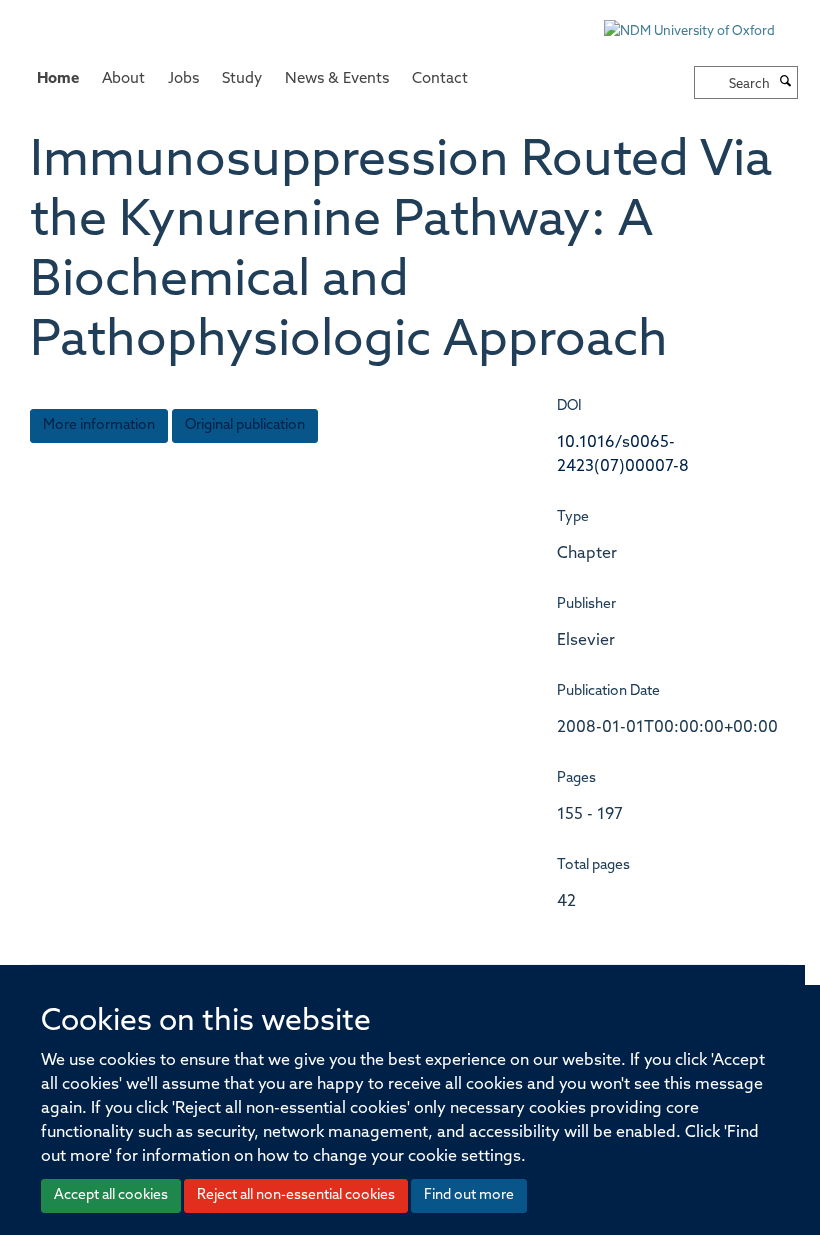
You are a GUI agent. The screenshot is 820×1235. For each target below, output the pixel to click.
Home (58, 79)
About (123, 79)
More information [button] (99, 425)
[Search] (786, 83)
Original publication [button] (245, 425)
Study (242, 79)
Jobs (183, 79)
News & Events (337, 79)
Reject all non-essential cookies (296, 1195)
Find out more (469, 1195)
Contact (440, 79)
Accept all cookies (111, 1195)
